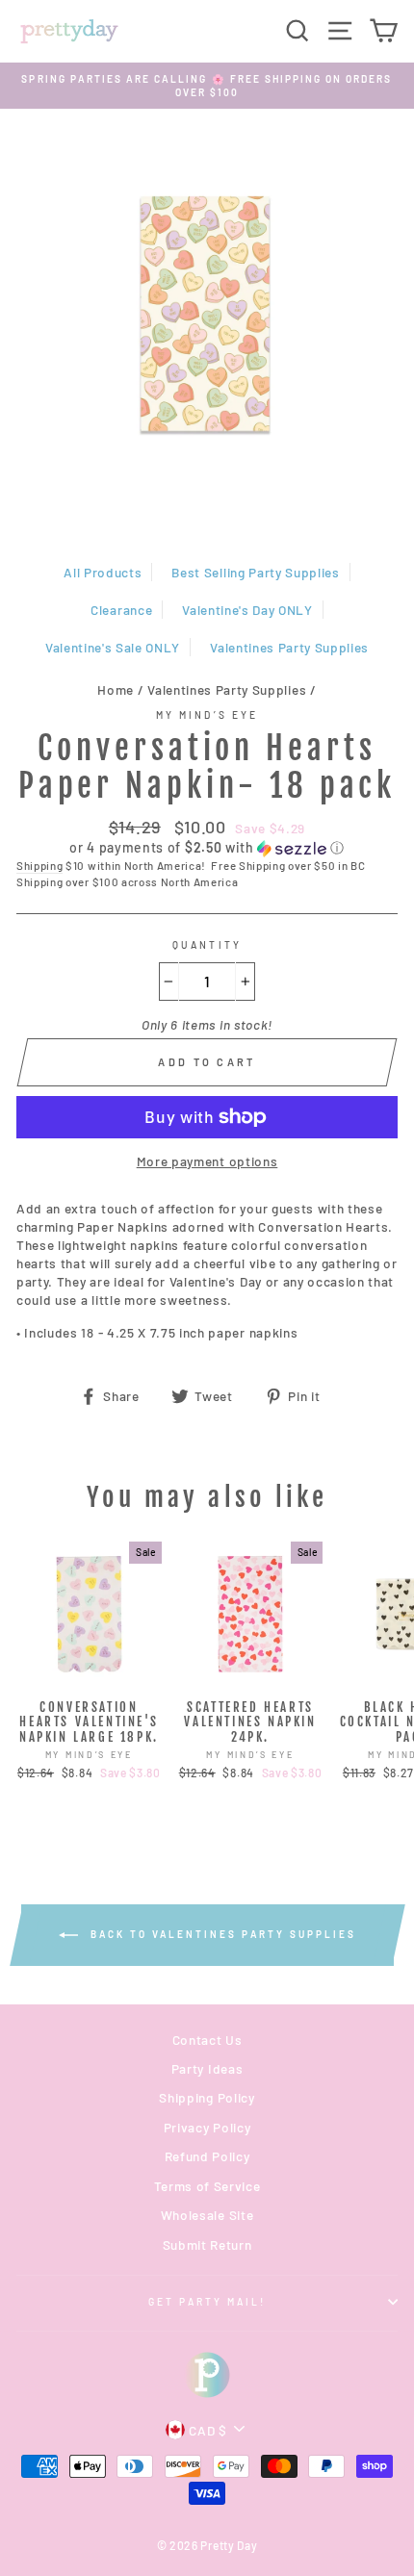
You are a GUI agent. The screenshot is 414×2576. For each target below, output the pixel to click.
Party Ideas (207, 2068)
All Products (103, 572)
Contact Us (207, 2040)
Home (116, 689)
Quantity (207, 945)
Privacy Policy (207, 2127)
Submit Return (207, 2244)
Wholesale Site (207, 2215)
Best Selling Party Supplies (255, 572)
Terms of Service (207, 2186)
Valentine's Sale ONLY (113, 647)
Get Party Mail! (207, 2302)
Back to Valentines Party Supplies (221, 1934)
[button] (207, 848)
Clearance (121, 610)
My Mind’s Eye (207, 715)
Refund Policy (207, 2156)
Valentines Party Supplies (289, 647)
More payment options (207, 1161)
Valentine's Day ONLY (247, 610)
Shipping (39, 865)
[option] (207, 86)
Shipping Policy (207, 2097)
